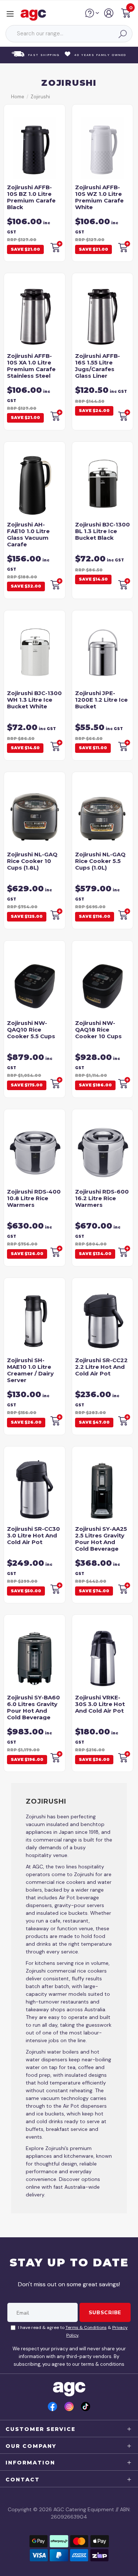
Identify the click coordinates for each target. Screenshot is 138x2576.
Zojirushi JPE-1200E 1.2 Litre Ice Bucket (101, 700)
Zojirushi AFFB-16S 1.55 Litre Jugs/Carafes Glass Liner (98, 366)
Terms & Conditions (86, 2327)
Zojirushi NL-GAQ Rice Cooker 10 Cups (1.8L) (32, 861)
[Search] (122, 34)
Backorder (56, 247)
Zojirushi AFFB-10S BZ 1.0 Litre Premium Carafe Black (31, 197)
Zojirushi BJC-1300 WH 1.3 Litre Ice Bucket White (34, 700)
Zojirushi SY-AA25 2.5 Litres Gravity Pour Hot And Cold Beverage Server (101, 1542)
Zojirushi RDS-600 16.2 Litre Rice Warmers (102, 1198)
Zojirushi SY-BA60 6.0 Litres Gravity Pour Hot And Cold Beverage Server (33, 1711)
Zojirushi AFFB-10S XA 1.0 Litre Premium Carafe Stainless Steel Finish (31, 369)
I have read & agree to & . (73, 2331)
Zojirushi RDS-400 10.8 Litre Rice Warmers (34, 1198)
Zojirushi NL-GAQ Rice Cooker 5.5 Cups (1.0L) (100, 861)
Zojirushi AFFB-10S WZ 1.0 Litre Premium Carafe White (99, 197)
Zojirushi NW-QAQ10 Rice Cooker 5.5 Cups (31, 1030)
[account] (109, 16)
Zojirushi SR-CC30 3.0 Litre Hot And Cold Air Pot (33, 1535)
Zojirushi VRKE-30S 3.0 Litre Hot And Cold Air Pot (100, 1704)
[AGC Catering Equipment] (35, 15)
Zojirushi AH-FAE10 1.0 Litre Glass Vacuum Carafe (28, 534)
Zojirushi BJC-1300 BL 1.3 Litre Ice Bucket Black (102, 531)
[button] (126, 14)
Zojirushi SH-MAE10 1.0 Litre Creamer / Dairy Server (30, 1370)
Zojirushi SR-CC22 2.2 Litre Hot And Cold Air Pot (101, 1367)
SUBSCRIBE (105, 2312)
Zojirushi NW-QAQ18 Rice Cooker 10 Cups (98, 1030)
